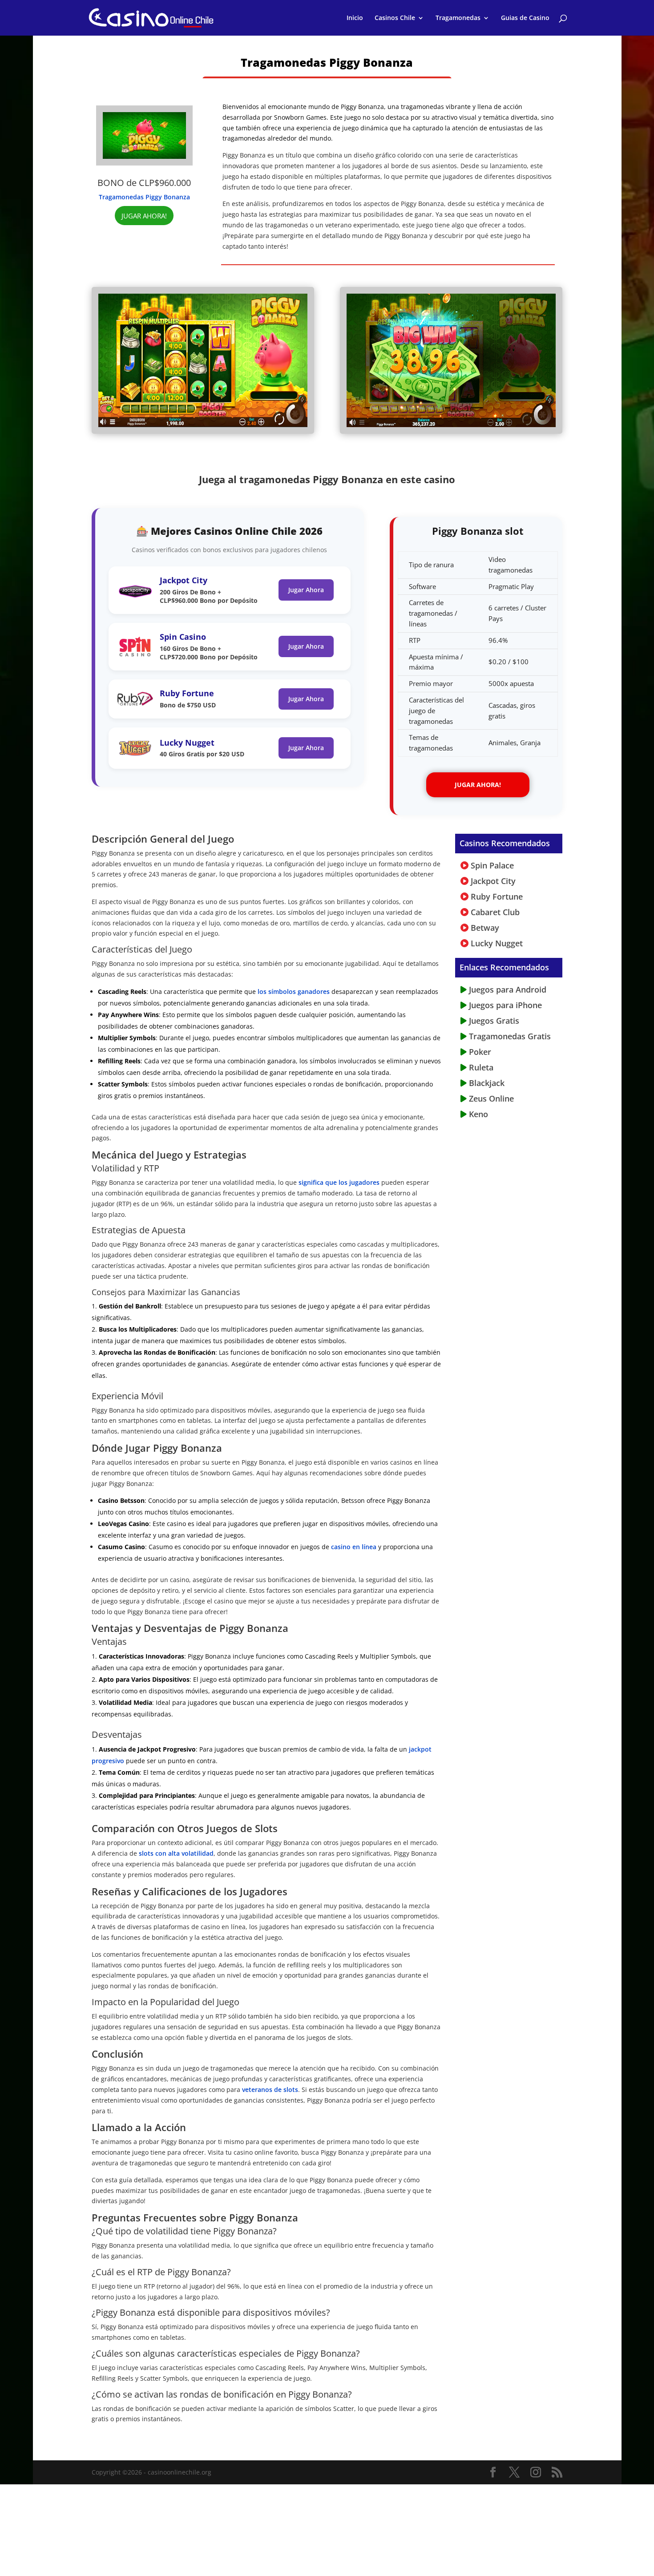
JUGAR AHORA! (144, 216)
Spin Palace (491, 865)
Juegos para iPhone (504, 1005)
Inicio (355, 18)
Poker (479, 1052)
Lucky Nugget (187, 743)
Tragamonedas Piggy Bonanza (144, 197)
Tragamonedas (458, 18)
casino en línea (353, 1547)
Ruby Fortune (187, 693)
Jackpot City (184, 580)
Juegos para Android (507, 989)
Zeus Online (490, 1098)
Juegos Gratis (493, 1021)
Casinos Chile (395, 18)
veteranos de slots (270, 2089)
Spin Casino (183, 637)
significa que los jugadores (338, 1182)
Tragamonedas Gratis (509, 1036)
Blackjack (486, 1083)
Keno (477, 1114)
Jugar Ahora (306, 590)
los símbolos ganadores (293, 991)
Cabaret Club (494, 912)
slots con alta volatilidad (176, 1853)
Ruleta (480, 1067)
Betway (484, 928)
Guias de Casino (525, 18)
